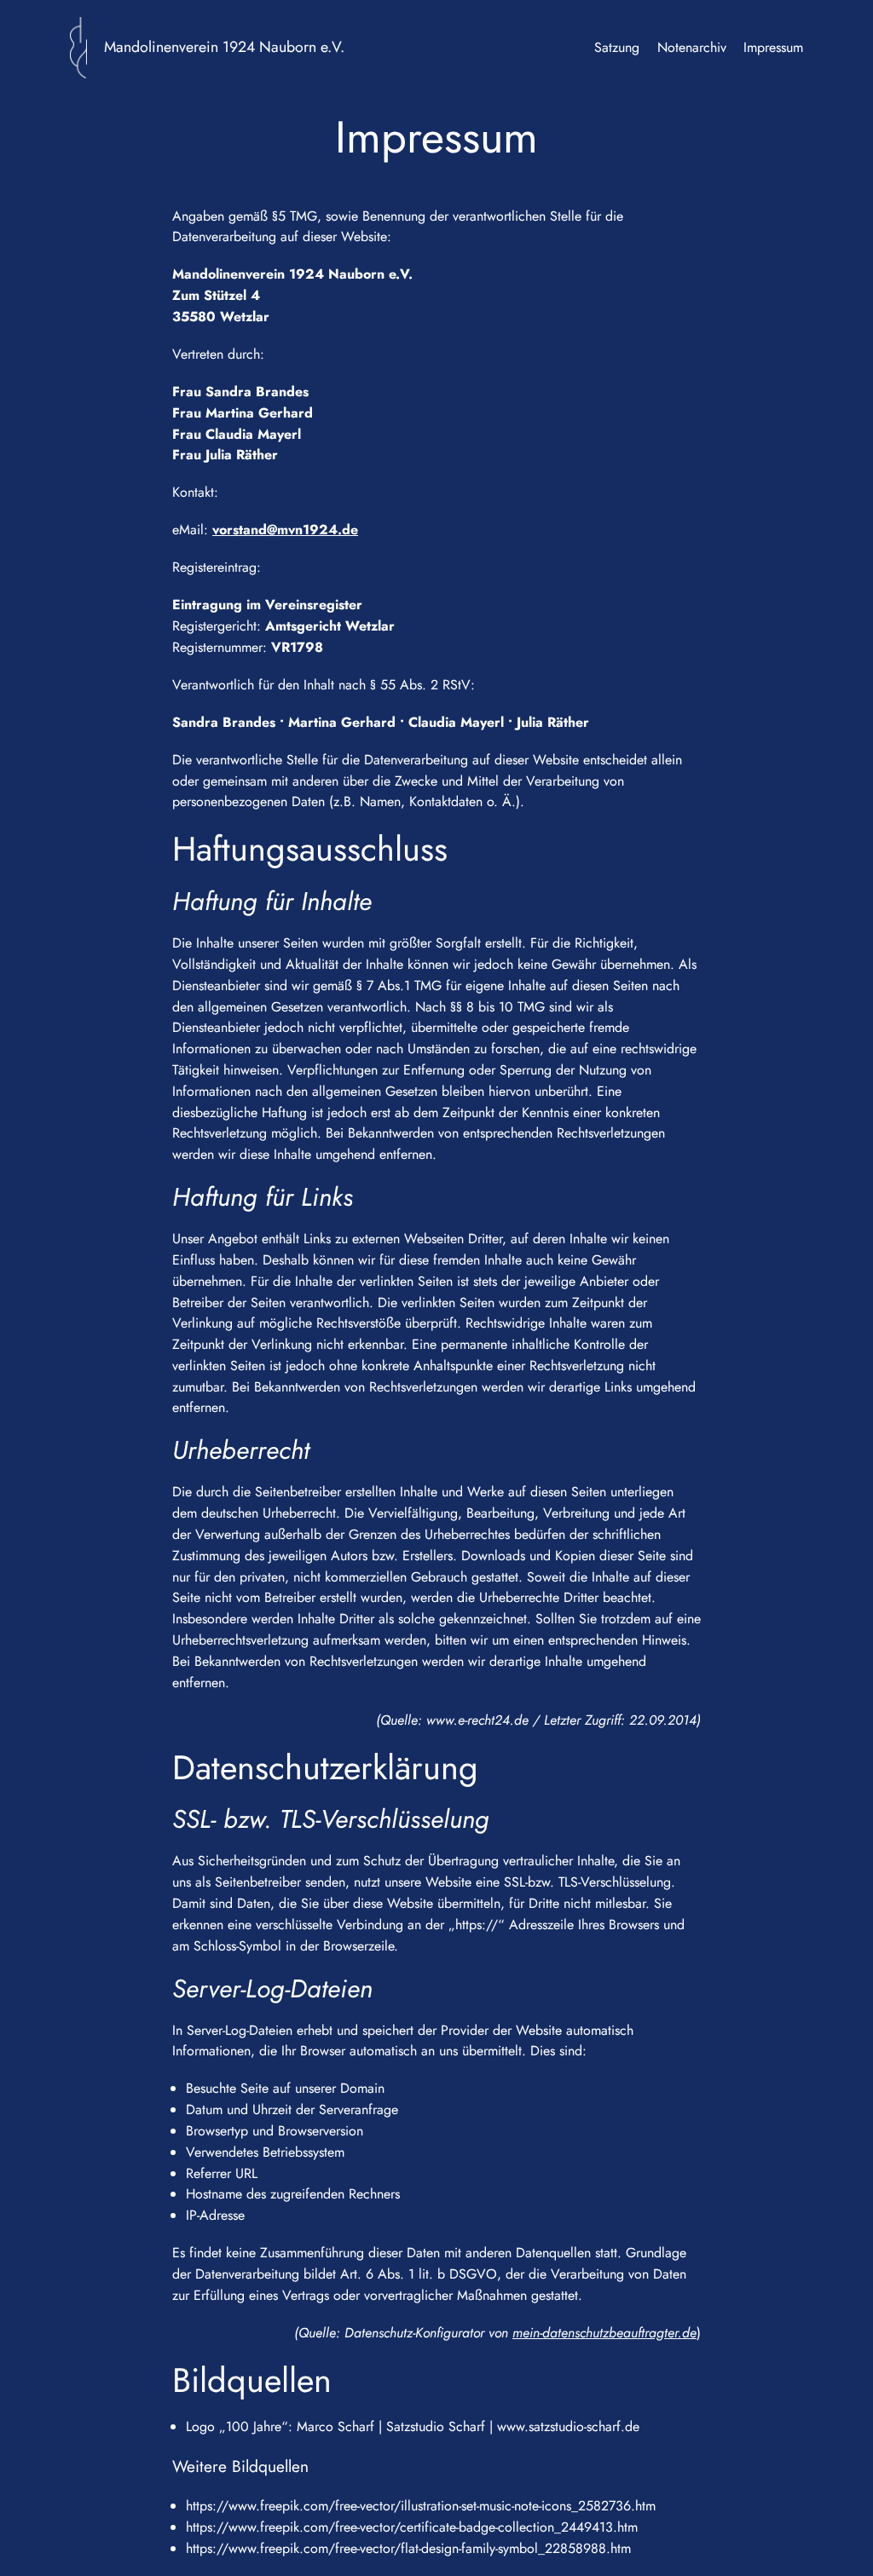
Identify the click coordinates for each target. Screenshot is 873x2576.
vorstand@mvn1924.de (285, 530)
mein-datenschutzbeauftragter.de (604, 2333)
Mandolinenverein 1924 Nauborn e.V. (224, 47)
